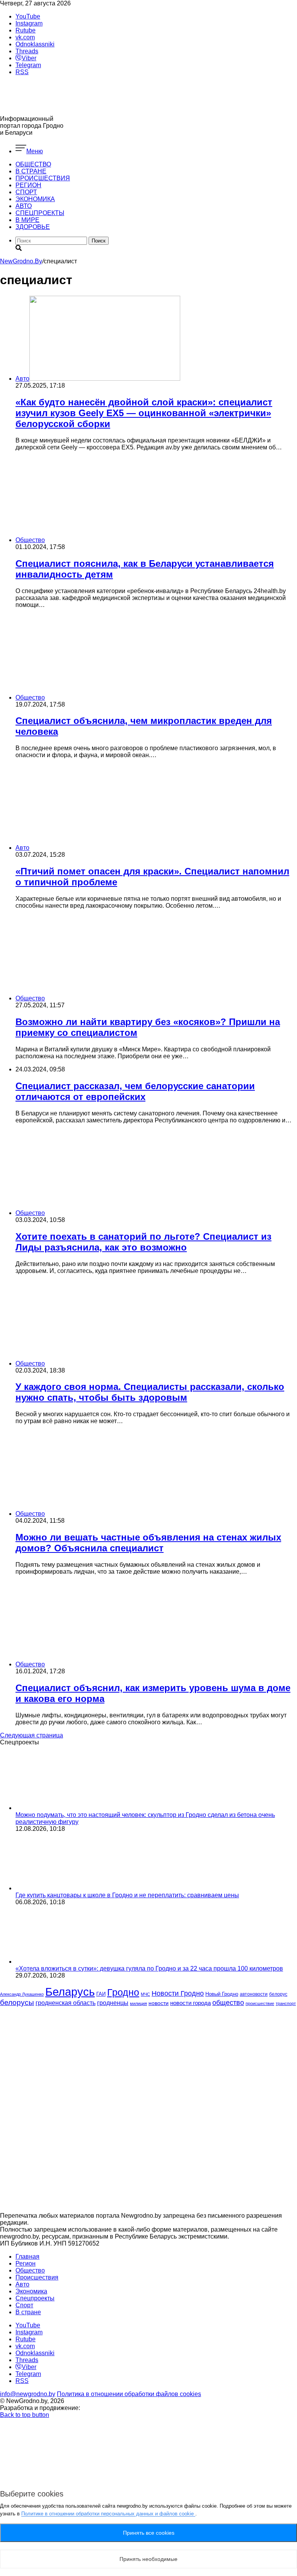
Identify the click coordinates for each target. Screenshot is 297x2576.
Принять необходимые (148, 2559)
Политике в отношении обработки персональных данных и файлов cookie (108, 2514)
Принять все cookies (149, 2533)
